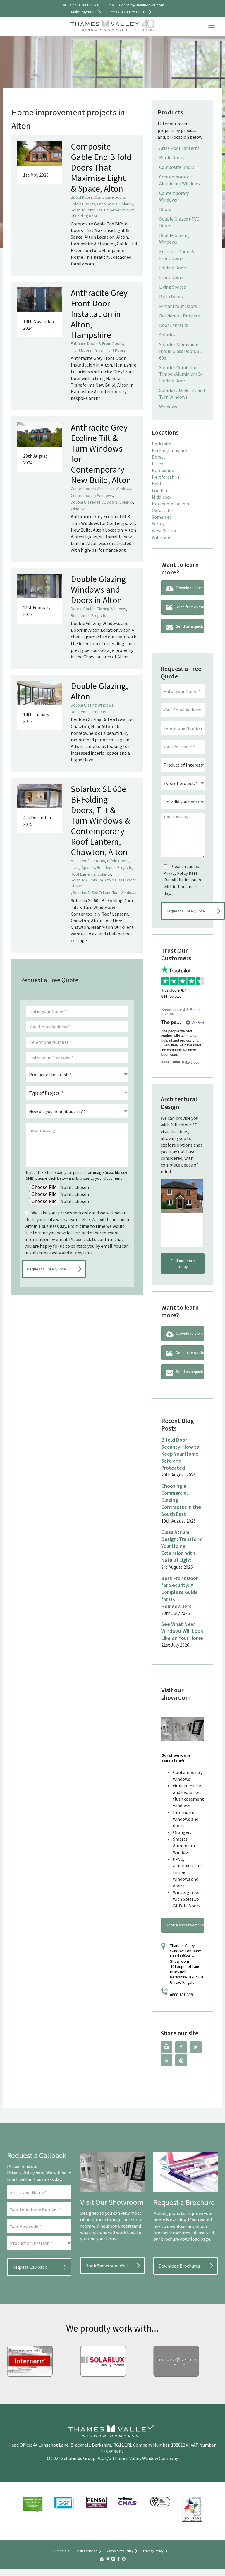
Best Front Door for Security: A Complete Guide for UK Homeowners (180, 1592)
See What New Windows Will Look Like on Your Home (182, 1631)
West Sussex (164, 530)
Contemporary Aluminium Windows (101, 489)
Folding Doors (83, 204)
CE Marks (59, 2551)
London (159, 490)
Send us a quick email (190, 626)
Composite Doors (110, 197)
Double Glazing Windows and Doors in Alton (98, 589)
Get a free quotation (190, 607)
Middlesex (162, 497)
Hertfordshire (166, 477)
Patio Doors (107, 204)
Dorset (159, 457)
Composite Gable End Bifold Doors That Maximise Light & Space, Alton (101, 167)
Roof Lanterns (83, 874)
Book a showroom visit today (185, 1925)
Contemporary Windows (92, 495)
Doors (76, 609)
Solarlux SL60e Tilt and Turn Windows (105, 893)
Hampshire (163, 470)
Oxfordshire (164, 510)
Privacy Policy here (26, 2173)
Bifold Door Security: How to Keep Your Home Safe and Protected (180, 1454)
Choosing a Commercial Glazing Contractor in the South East (181, 1500)
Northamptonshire (171, 504)
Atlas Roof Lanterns (88, 861)
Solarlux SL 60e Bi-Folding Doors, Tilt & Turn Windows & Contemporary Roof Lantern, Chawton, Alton (100, 820)
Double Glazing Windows (105, 609)
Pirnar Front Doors (110, 350)
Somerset (162, 517)
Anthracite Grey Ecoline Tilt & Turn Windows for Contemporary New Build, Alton (101, 454)
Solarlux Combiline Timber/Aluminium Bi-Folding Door (103, 213)
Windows (79, 509)
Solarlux (126, 204)
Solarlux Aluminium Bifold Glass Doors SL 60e (103, 883)
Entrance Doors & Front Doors (97, 343)
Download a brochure (190, 588)
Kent (157, 484)
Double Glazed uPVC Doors (94, 502)
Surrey (158, 524)
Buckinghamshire (169, 450)
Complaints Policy (120, 2551)
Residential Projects (89, 615)
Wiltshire (161, 537)
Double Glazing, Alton (99, 691)
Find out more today (183, 1263)
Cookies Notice (86, 2551)
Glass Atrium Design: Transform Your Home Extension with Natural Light (182, 1546)
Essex (157, 464)
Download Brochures (179, 2266)
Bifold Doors (82, 197)
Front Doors (81, 350)
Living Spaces (83, 867)
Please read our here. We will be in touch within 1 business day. (182, 880)
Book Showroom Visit (107, 2266)
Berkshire (162, 444)
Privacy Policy (176, 873)
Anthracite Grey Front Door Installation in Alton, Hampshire (99, 314)
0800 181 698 (181, 1995)
